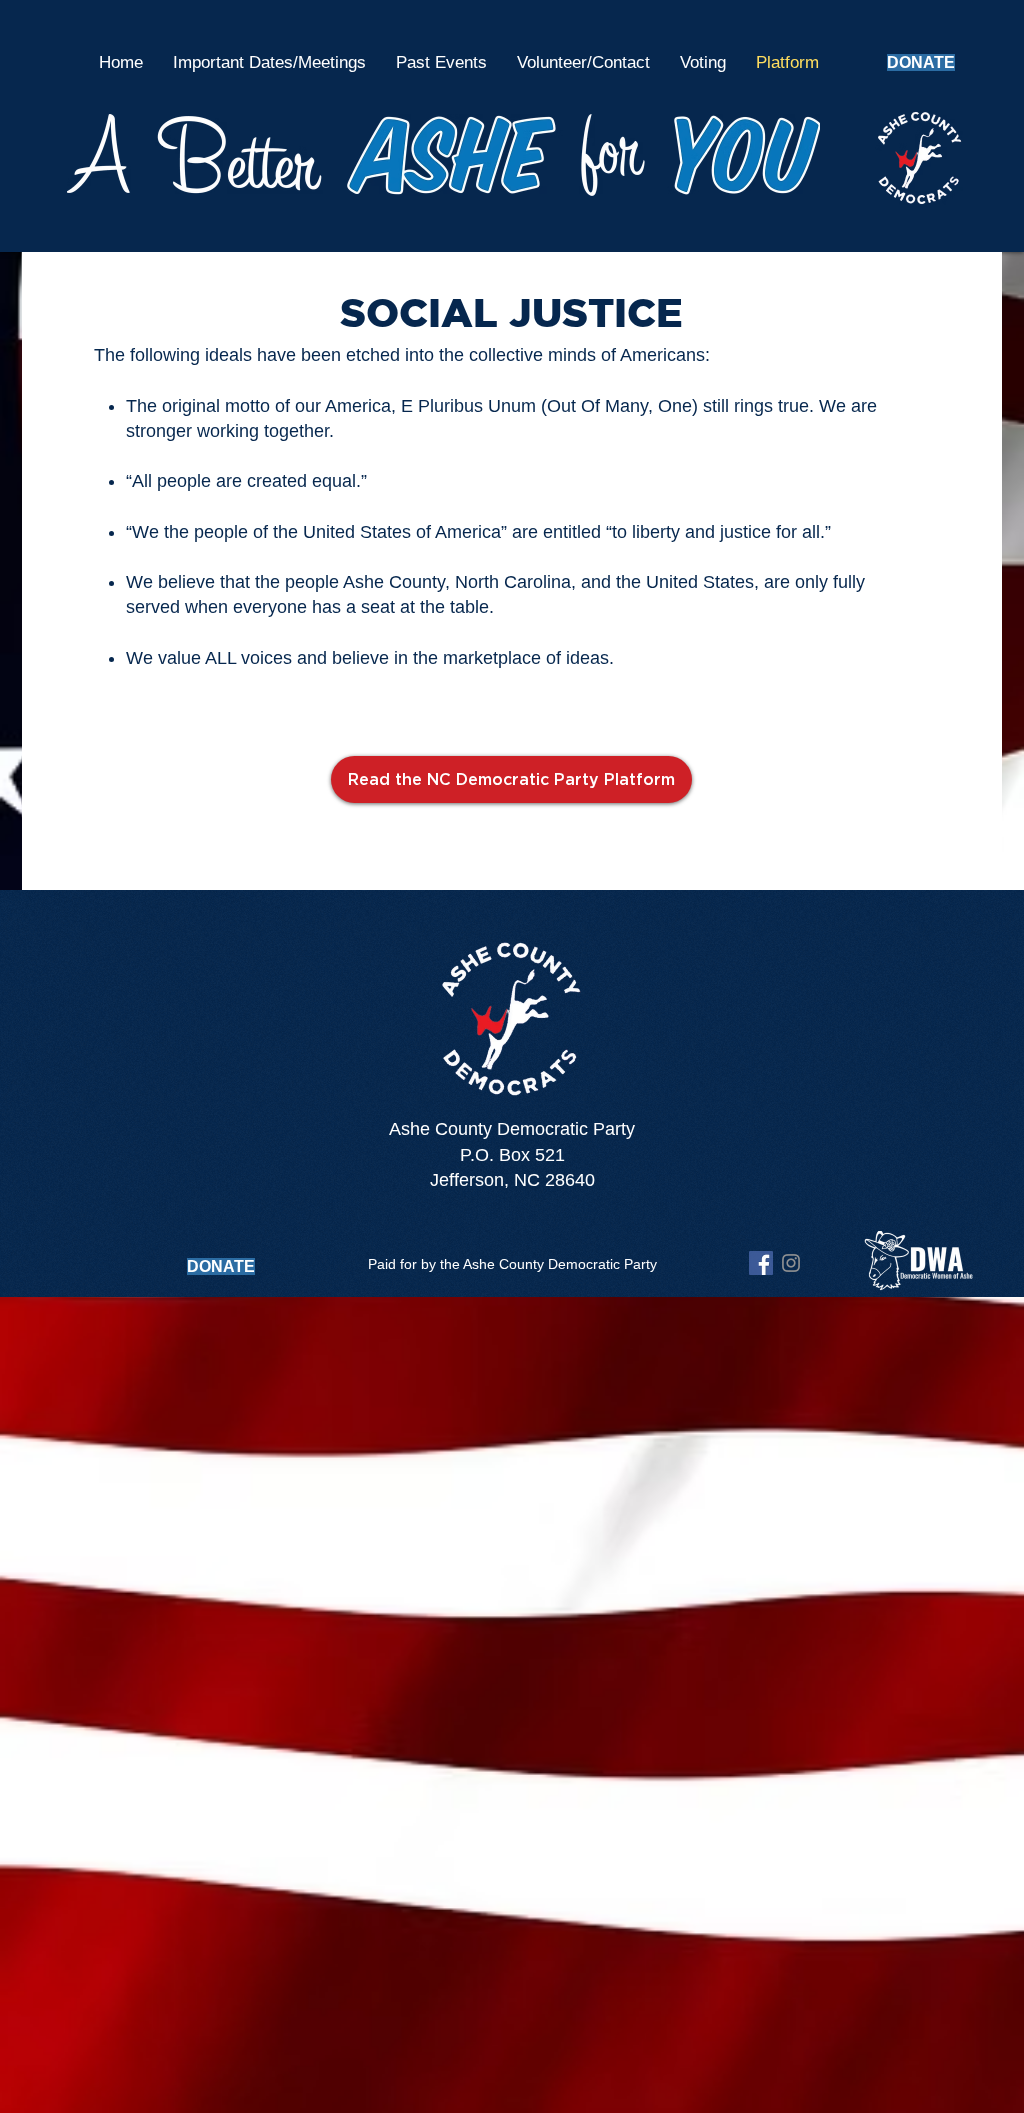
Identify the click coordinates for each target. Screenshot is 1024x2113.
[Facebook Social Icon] (761, 1263)
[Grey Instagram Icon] (791, 1263)
